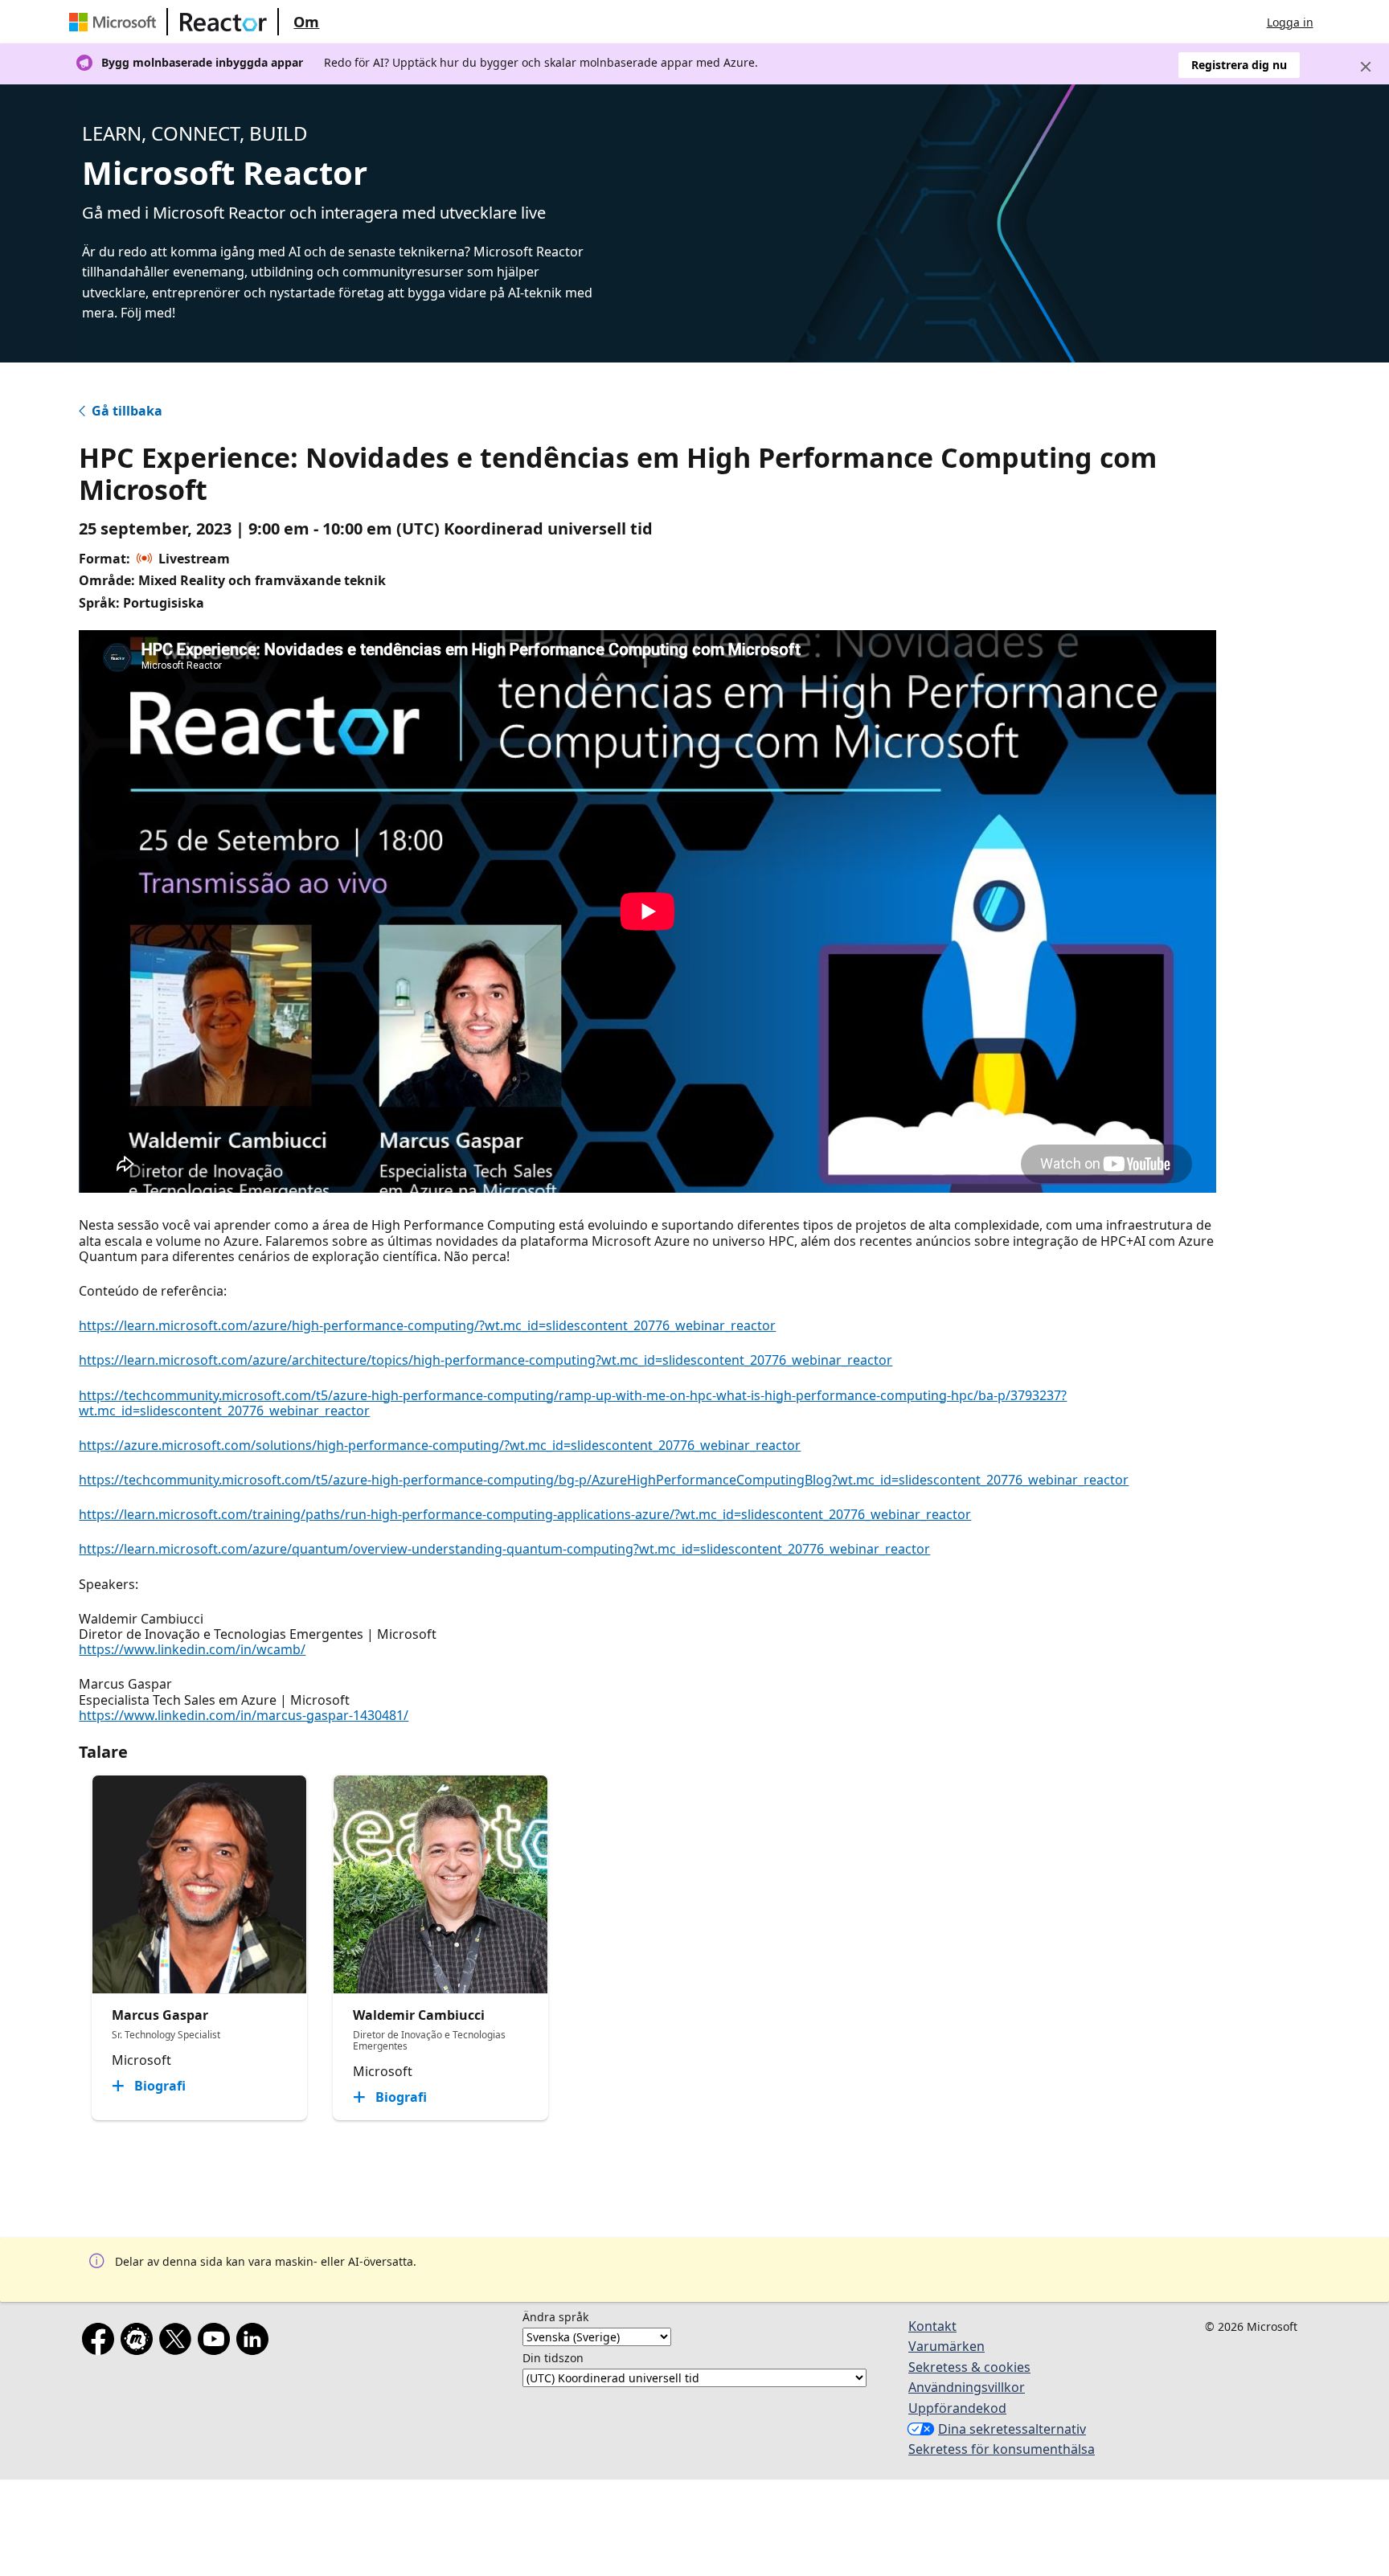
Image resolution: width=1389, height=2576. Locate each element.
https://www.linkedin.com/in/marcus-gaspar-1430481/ (244, 1715)
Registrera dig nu (1239, 65)
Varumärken (946, 2346)
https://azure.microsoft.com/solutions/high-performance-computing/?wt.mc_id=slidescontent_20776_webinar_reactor (440, 1445)
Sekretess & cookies (969, 2367)
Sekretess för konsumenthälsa (1002, 2449)
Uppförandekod (957, 2408)
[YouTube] (217, 2342)
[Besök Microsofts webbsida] (116, 22)
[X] (178, 2342)
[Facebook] (101, 2342)
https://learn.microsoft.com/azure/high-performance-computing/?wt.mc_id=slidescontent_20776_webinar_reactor (427, 1325)
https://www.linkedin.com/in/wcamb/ (192, 1649)
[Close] (1366, 67)
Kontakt (932, 2326)
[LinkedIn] (256, 2342)
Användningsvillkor (967, 2387)
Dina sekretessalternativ (1012, 2429)
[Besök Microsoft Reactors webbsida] (223, 22)
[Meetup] (140, 2342)
